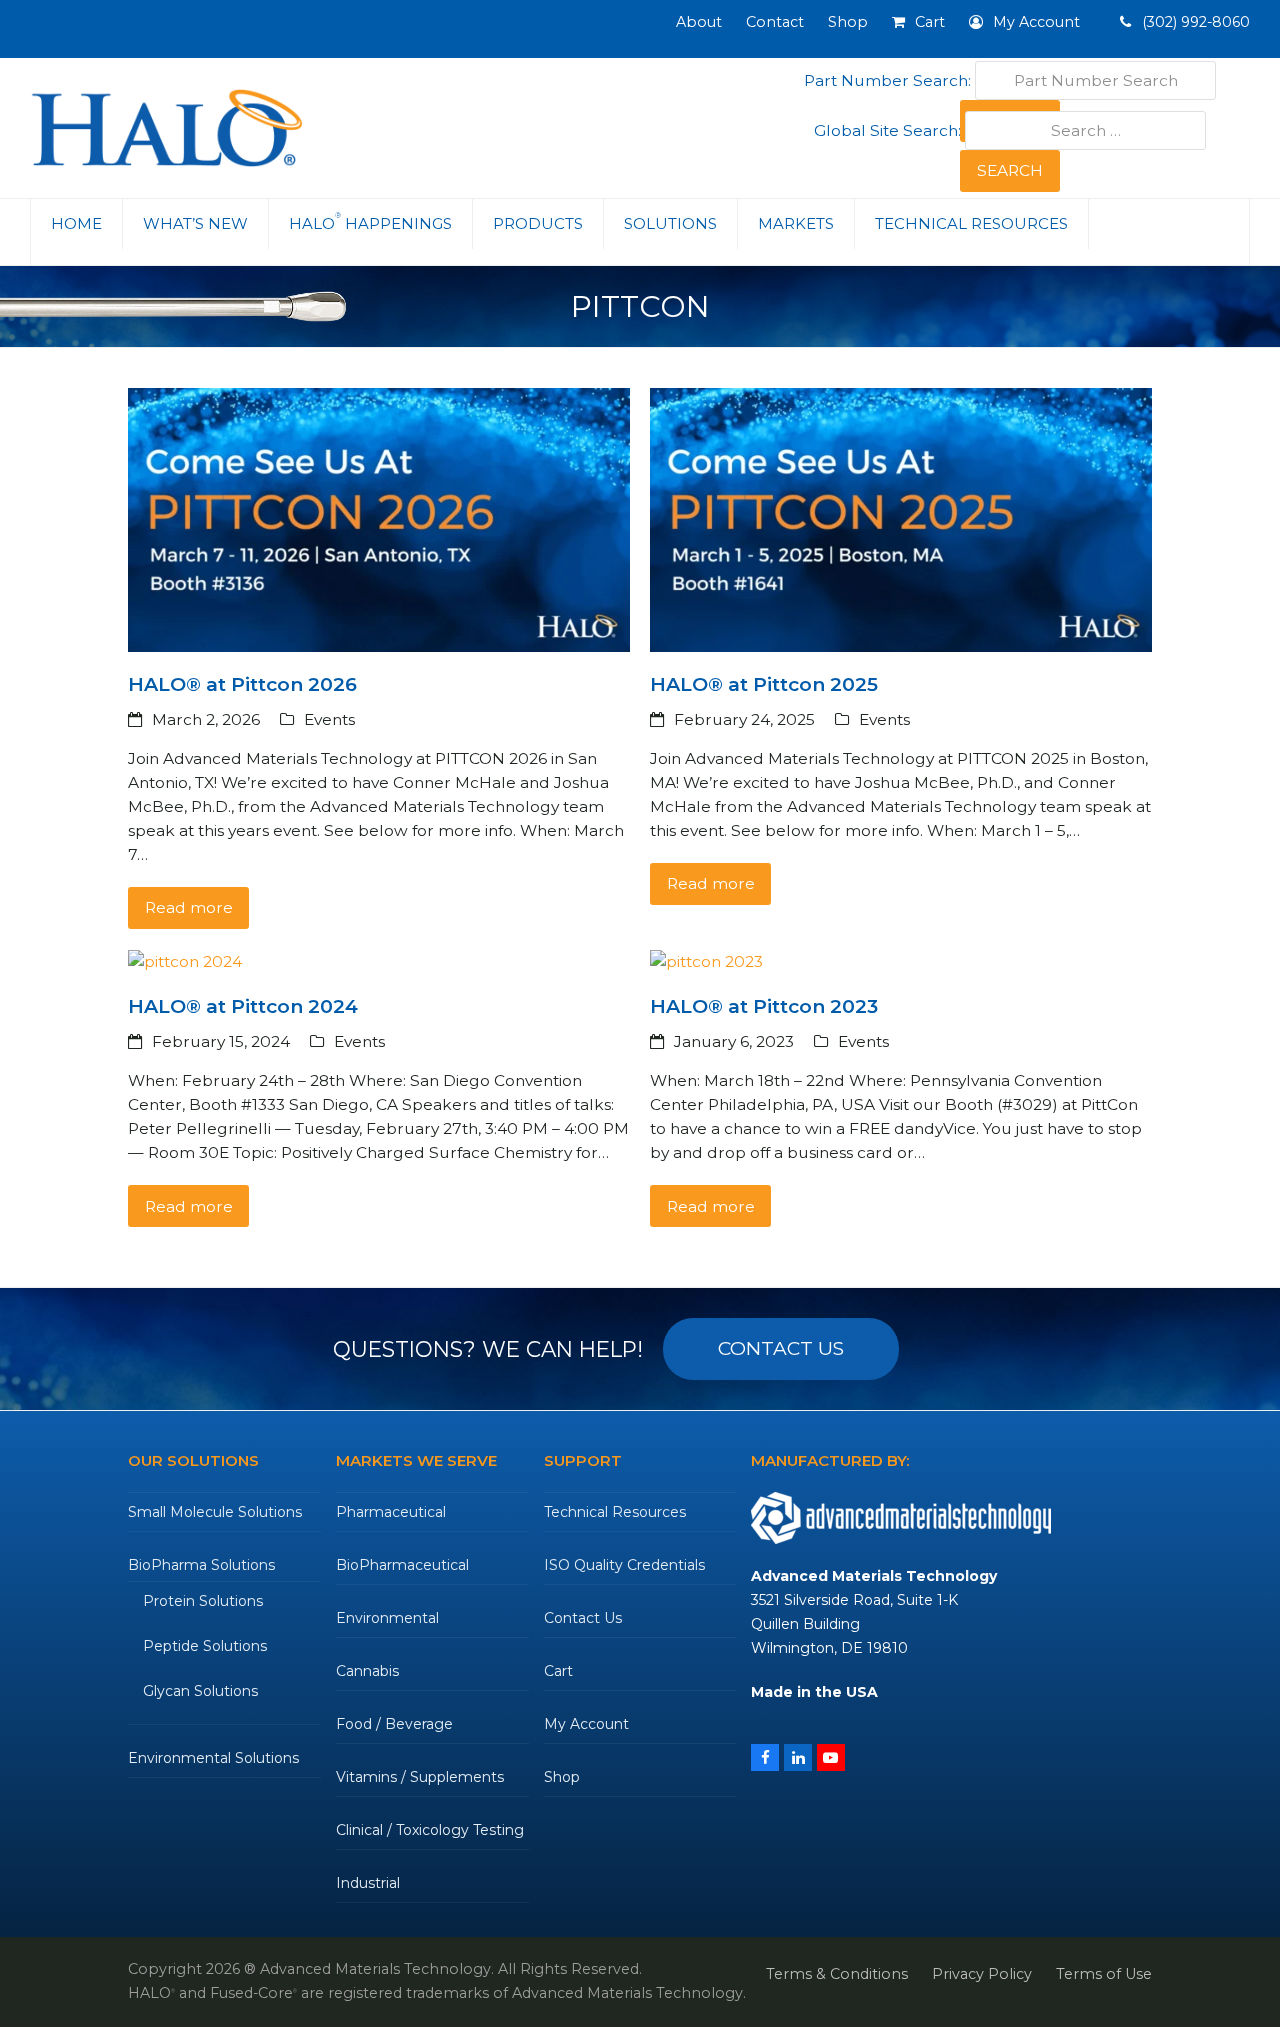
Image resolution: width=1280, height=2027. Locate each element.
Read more (189, 907)
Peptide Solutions (205, 1646)
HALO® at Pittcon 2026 (242, 684)
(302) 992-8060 (1194, 22)
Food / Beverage (394, 1724)
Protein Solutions (203, 1601)
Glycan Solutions (200, 1691)
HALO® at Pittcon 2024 (243, 1006)
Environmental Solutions (213, 1758)
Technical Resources (615, 1512)
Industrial (368, 1883)
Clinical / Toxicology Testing (430, 1830)
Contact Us (583, 1618)
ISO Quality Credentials (624, 1565)
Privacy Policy (982, 1974)
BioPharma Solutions (201, 1565)
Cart (558, 1671)
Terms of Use (1104, 1974)
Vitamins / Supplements (420, 1777)
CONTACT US (781, 1348)
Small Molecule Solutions (215, 1512)
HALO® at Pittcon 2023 (764, 1006)
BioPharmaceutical (402, 1565)
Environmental (387, 1618)
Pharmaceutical (391, 1512)
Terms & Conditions (837, 1974)
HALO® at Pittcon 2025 (764, 684)
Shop (562, 1777)
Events (329, 719)
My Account (586, 1724)
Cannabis (367, 1671)
